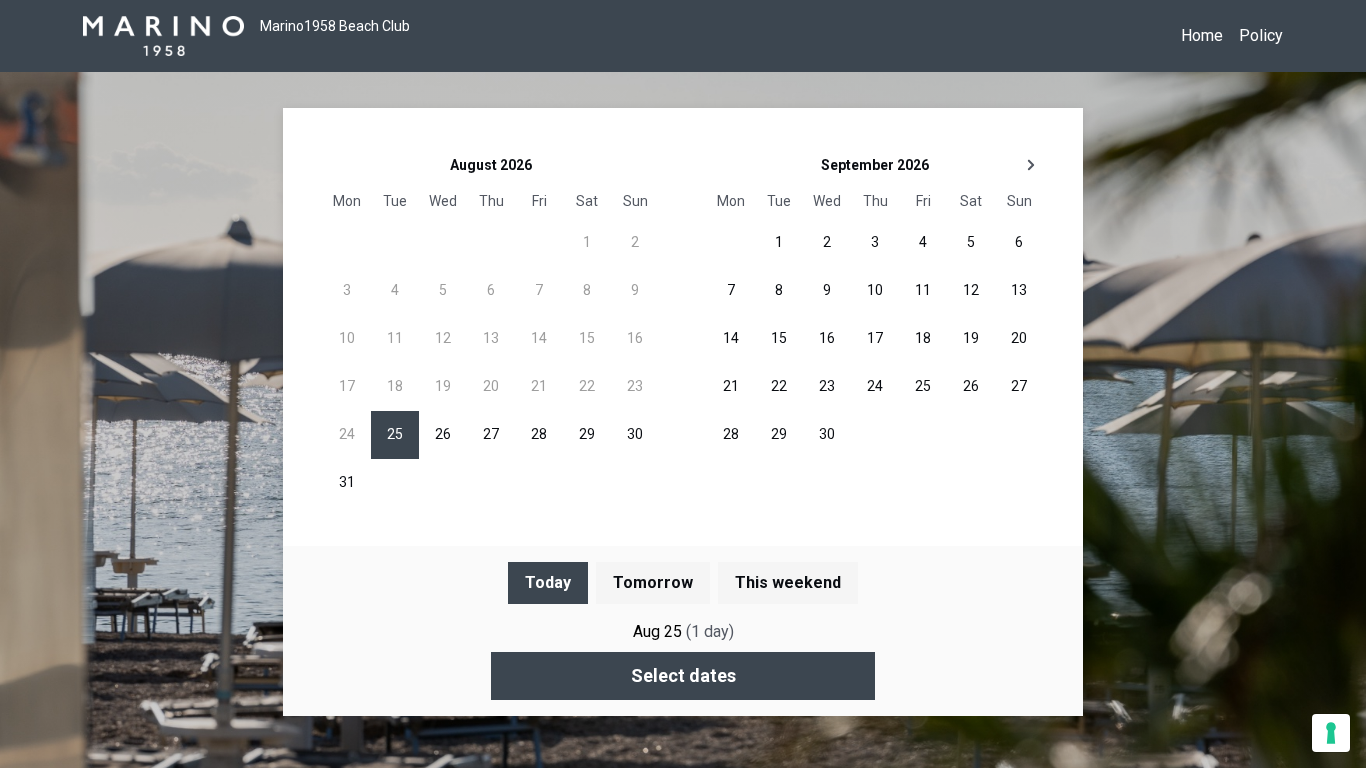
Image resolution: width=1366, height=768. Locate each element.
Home (1202, 35)
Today (548, 582)
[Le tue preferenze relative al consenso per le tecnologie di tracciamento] (1331, 733)
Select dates (683, 675)
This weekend (788, 582)
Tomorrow (653, 582)
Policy (1261, 35)
